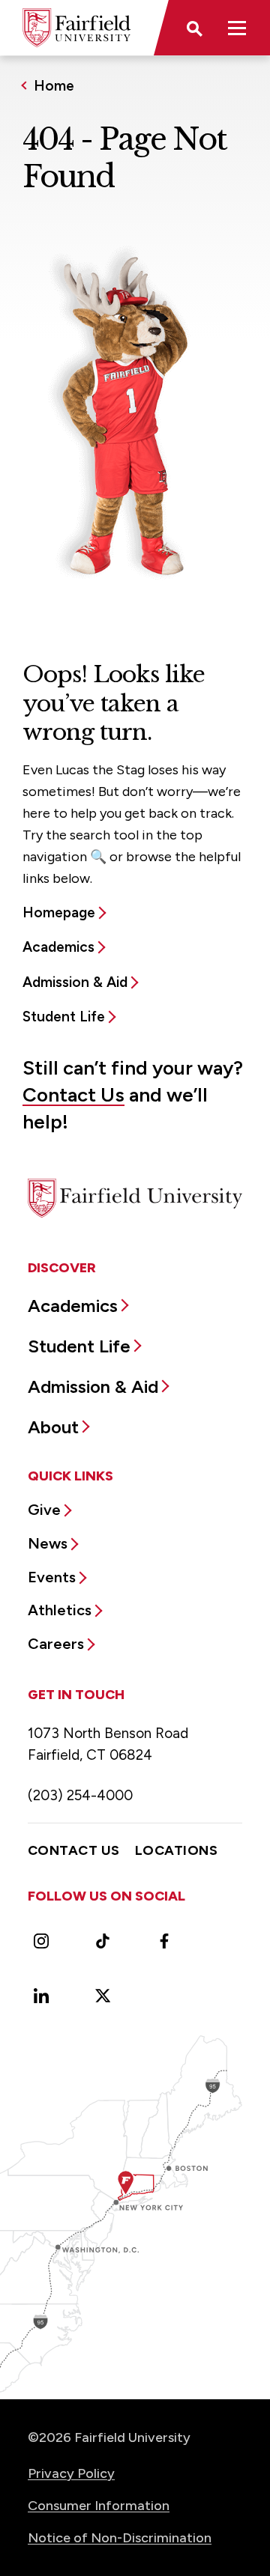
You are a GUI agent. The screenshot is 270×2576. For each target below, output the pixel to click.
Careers (56, 1644)
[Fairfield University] (76, 28)
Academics (58, 947)
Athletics (60, 1610)
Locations (176, 1850)
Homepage (59, 912)
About (53, 1427)
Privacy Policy (71, 2473)
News (48, 1543)
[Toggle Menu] (237, 28)
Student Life (64, 1017)
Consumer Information (99, 2506)
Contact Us (73, 1095)
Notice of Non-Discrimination (120, 2538)
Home (54, 86)
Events (52, 1577)
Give (44, 1510)
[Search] (193, 28)
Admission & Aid (75, 982)
